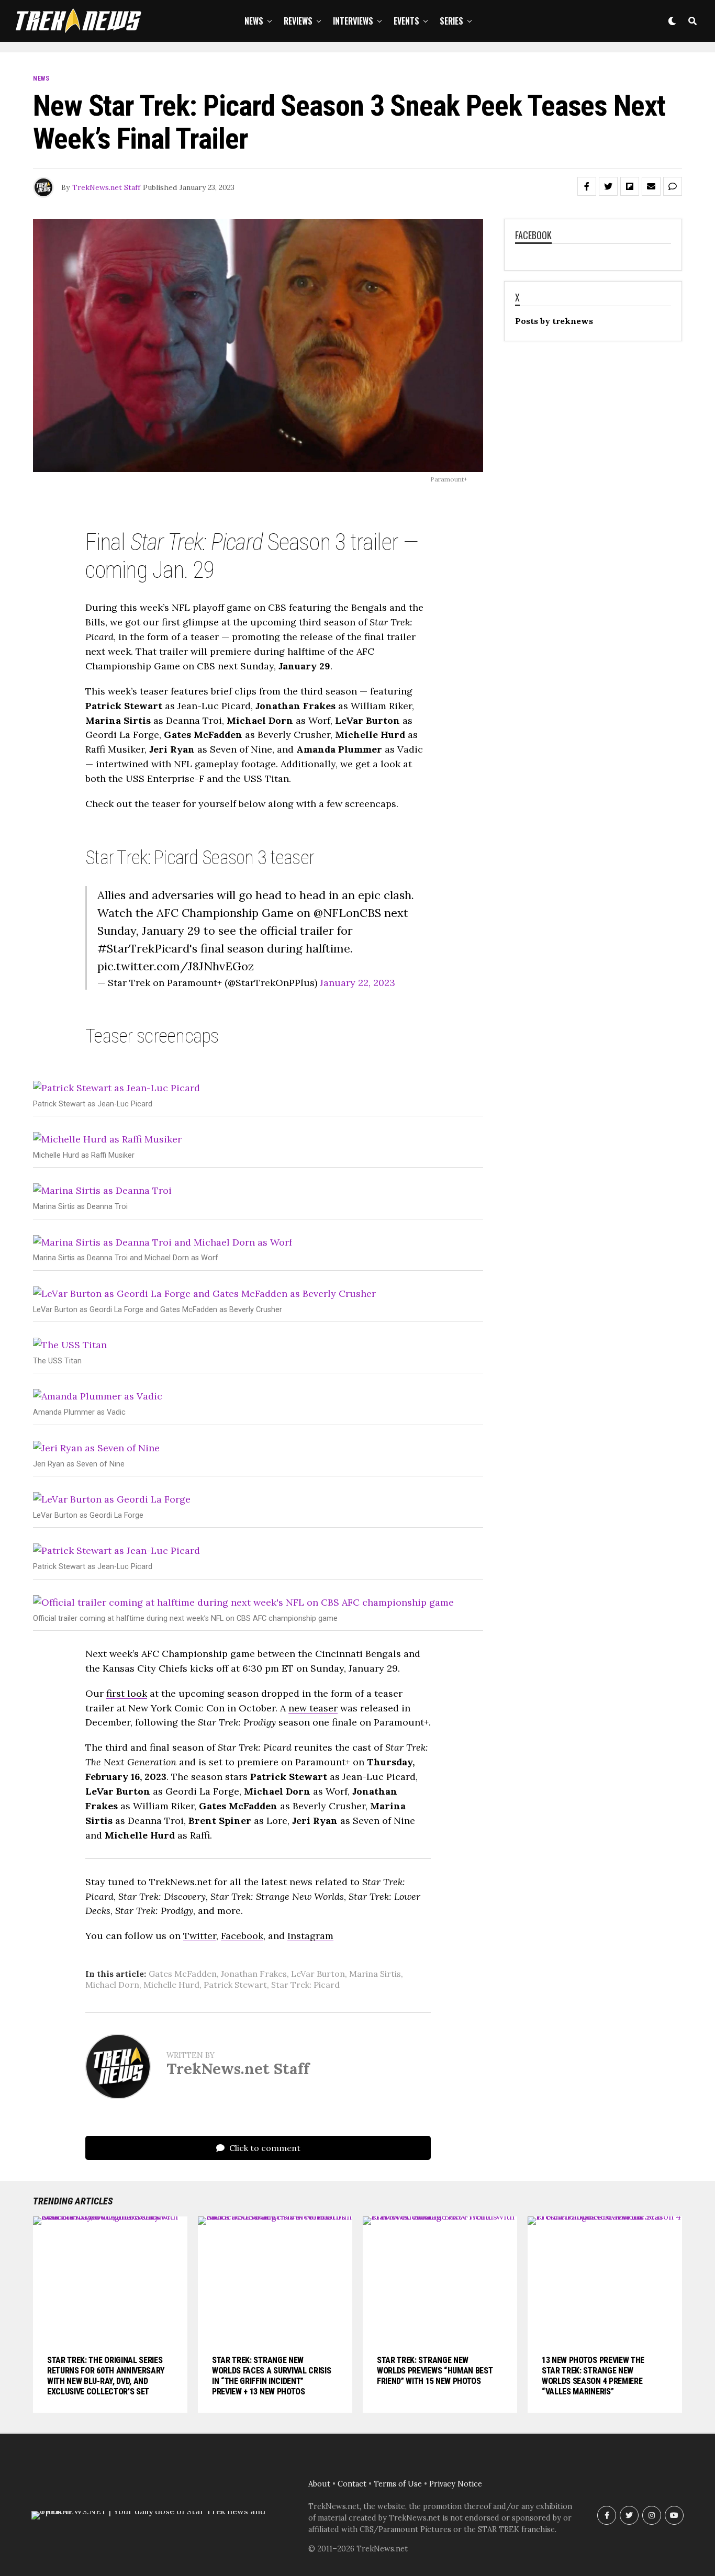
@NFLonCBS (347, 913)
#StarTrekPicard (143, 948)
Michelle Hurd (171, 1985)
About (319, 2484)
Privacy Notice (456, 2484)
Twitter (200, 1936)
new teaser (313, 1708)
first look (127, 1693)
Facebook (242, 1936)
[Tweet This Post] (608, 186)
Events (406, 21)
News (254, 21)
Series (451, 21)
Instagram (310, 1936)
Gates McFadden (183, 1974)
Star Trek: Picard (305, 1985)
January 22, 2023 (357, 983)
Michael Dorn (112, 1985)
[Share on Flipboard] (630, 186)
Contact (352, 2484)
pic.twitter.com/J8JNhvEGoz (176, 966)
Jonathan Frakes (254, 1974)
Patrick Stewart (235, 1985)
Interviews (353, 21)
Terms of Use (398, 2484)
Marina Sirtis (375, 1974)
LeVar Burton (318, 1974)
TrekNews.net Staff (106, 187)
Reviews (298, 21)
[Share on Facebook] (587, 186)
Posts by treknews (554, 321)
